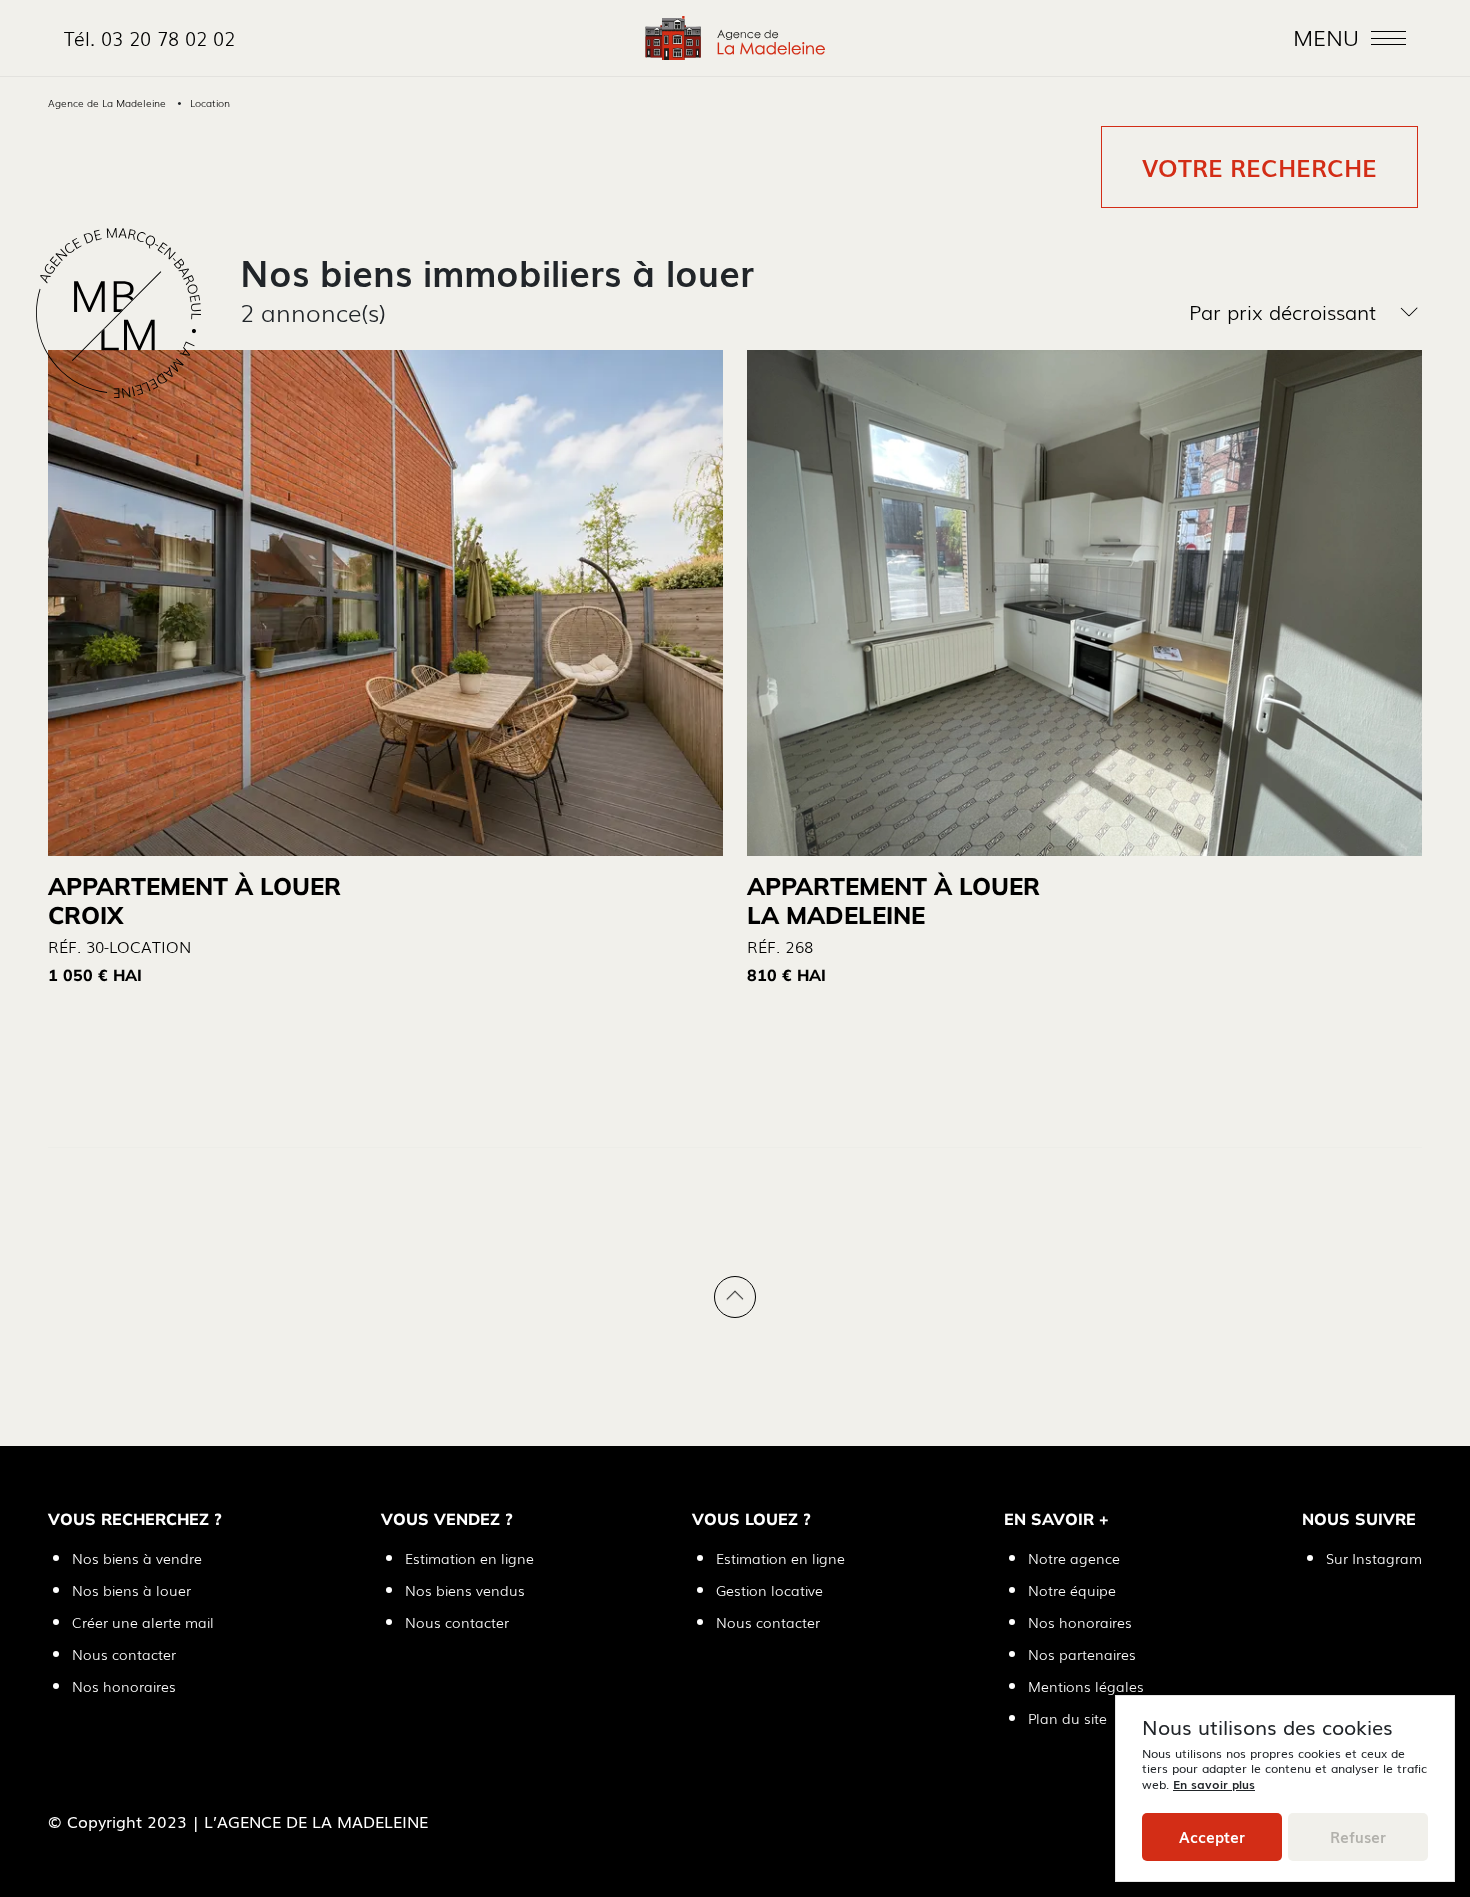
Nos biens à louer (131, 1590)
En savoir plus (1214, 1784)
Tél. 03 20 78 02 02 (149, 37)
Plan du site (1067, 1718)
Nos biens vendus (465, 1590)
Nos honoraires (124, 1686)
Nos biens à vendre (137, 1558)
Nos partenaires (1082, 1654)
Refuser (1358, 1837)
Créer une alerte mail (143, 1622)
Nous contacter (124, 1654)
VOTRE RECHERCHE (1259, 167)
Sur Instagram (1374, 1558)
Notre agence (1074, 1558)
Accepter (1212, 1837)
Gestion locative (769, 1590)
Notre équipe (1072, 1590)
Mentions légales (1086, 1686)
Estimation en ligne (469, 1558)
